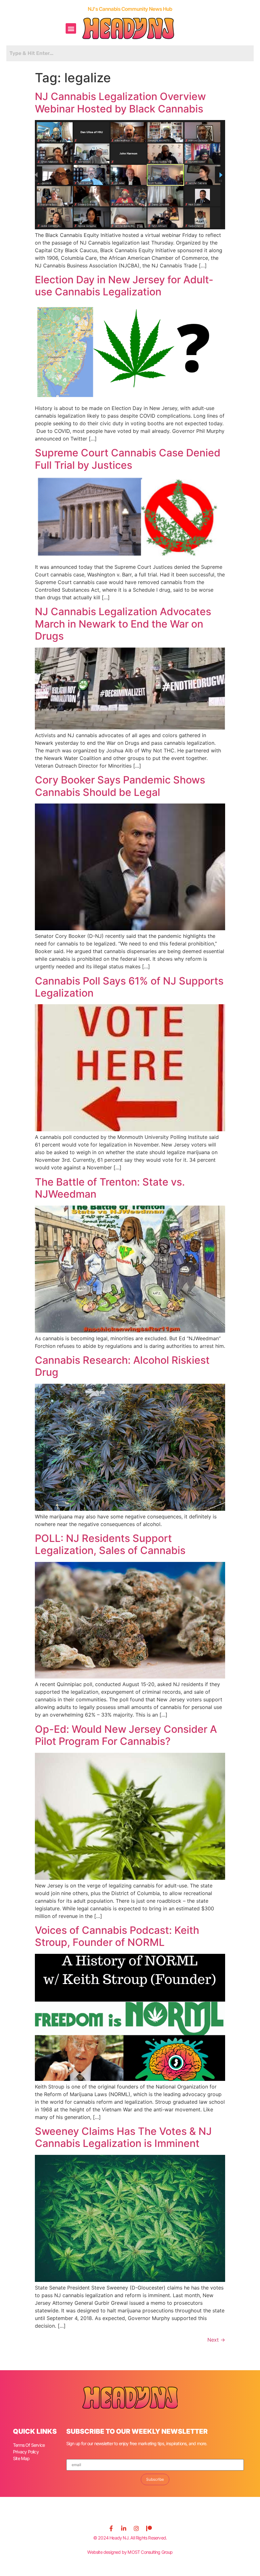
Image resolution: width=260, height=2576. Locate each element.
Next (216, 2340)
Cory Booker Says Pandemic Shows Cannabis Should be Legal (120, 786)
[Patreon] (149, 2528)
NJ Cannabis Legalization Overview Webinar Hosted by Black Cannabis (120, 102)
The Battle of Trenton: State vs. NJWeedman (110, 1188)
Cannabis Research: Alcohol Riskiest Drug (122, 1366)
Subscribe (155, 2479)
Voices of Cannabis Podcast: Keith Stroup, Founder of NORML (117, 1936)
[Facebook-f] (111, 2528)
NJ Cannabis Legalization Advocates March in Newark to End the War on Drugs (123, 624)
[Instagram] (136, 2528)
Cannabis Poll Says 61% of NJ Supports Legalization (129, 987)
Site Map (21, 2458)
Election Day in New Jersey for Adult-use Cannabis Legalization (124, 286)
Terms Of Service (29, 2445)
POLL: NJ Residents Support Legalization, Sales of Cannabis (110, 1544)
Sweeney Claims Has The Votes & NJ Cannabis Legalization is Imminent (123, 2137)
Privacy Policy (26, 2452)
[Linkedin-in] (124, 2528)
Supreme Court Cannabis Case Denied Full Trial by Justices (128, 459)
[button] (71, 28)
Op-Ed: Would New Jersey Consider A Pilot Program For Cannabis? (126, 1735)
